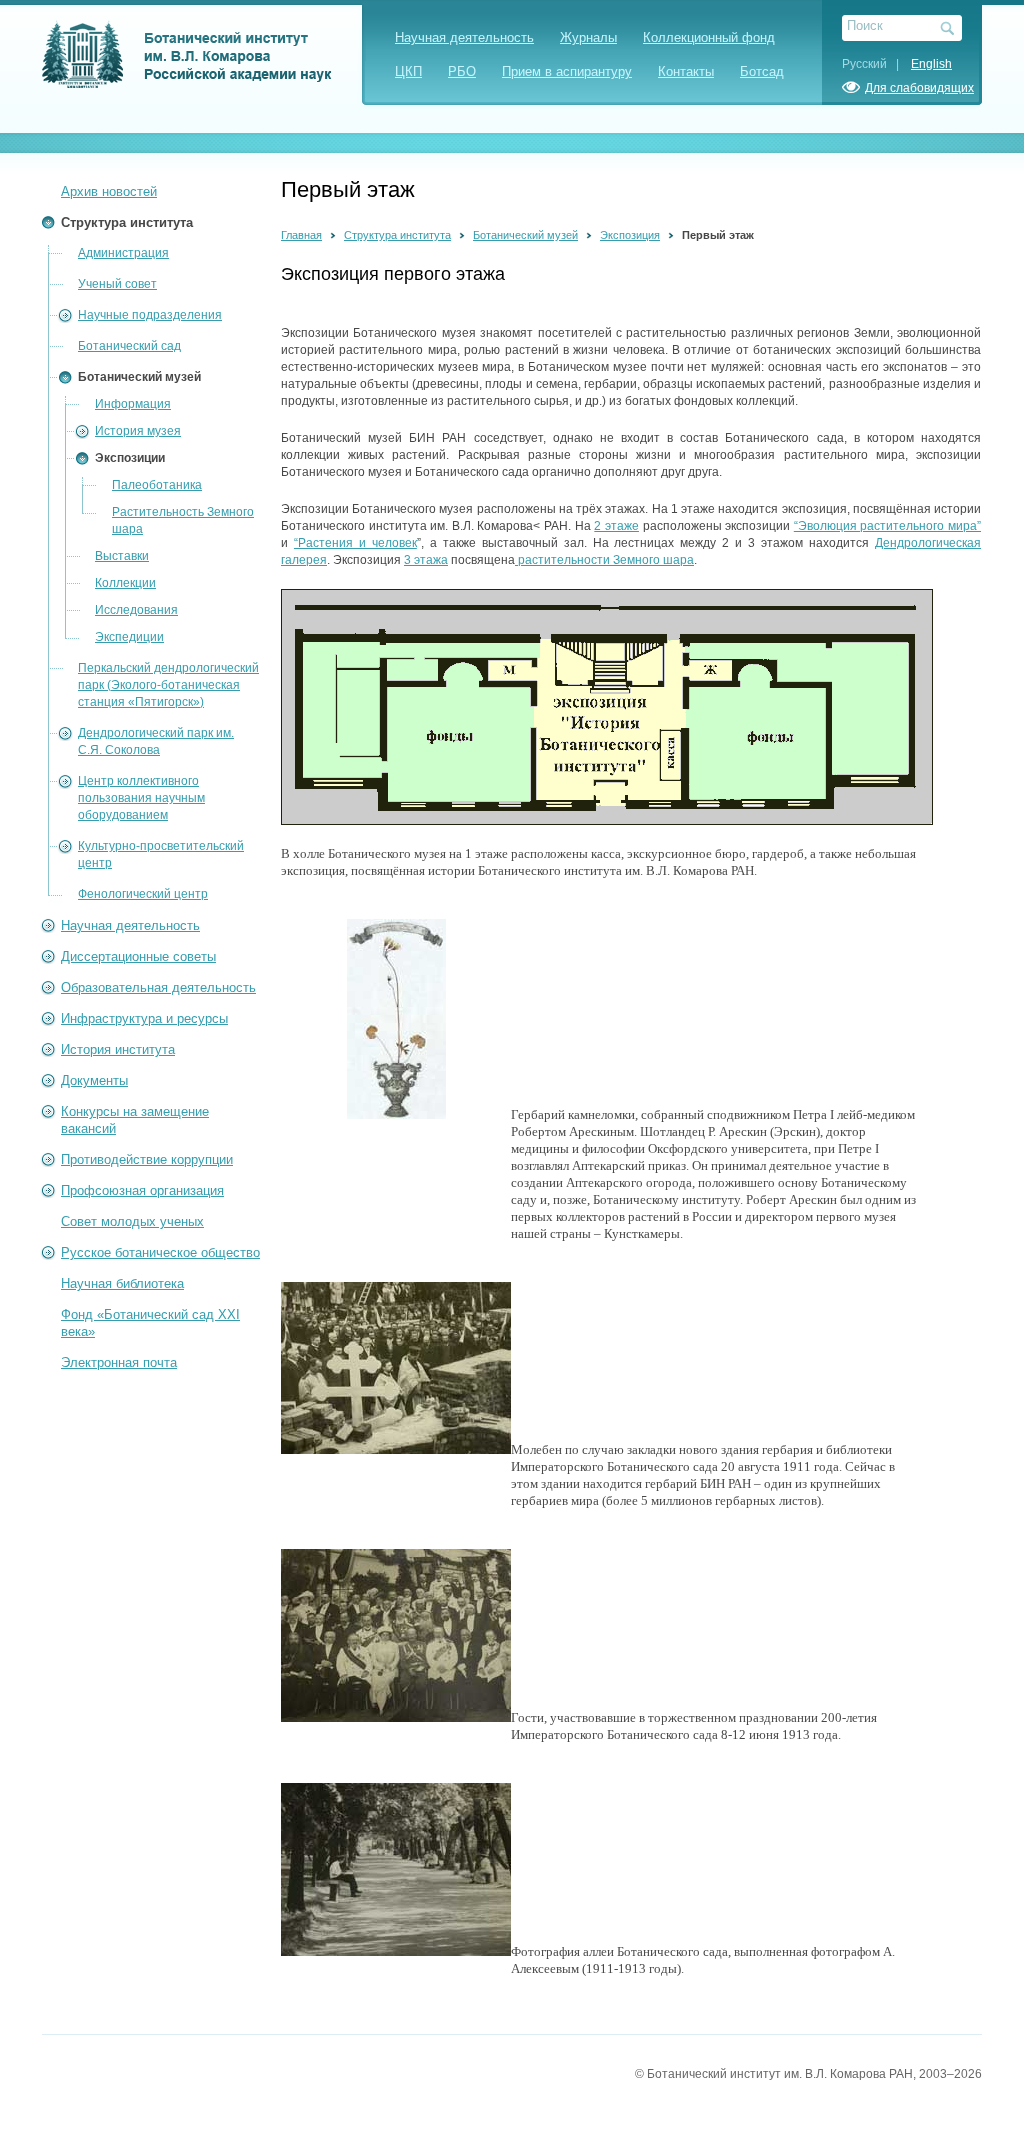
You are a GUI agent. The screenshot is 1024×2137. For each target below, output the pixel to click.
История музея (138, 431)
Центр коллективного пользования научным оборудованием (141, 798)
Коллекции (125, 583)
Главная (301, 235)
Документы (94, 1080)
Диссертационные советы (138, 956)
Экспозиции (130, 458)
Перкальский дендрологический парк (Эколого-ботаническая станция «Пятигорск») (168, 685)
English (931, 64)
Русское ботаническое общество (160, 1252)
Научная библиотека (122, 1283)
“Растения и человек (355, 543)
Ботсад (762, 71)
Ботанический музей (139, 377)
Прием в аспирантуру (567, 71)
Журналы (588, 37)
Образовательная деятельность (158, 987)
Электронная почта (119, 1362)
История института (118, 1049)
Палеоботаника (157, 485)
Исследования (136, 610)
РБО (462, 71)
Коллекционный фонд (709, 37)
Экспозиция (630, 235)
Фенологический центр (143, 894)
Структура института (127, 222)
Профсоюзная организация (142, 1190)
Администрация (123, 253)
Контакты (686, 71)
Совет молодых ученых (132, 1221)
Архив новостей (109, 191)
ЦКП (408, 71)
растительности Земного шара (604, 560)
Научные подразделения (150, 315)
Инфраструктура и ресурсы (144, 1018)
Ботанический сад (129, 346)
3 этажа (426, 560)
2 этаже (616, 526)
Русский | (875, 64)
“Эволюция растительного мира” (887, 526)
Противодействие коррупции (147, 1159)
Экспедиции (129, 637)
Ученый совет (117, 284)
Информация (133, 404)
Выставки (122, 556)
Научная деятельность (464, 37)
